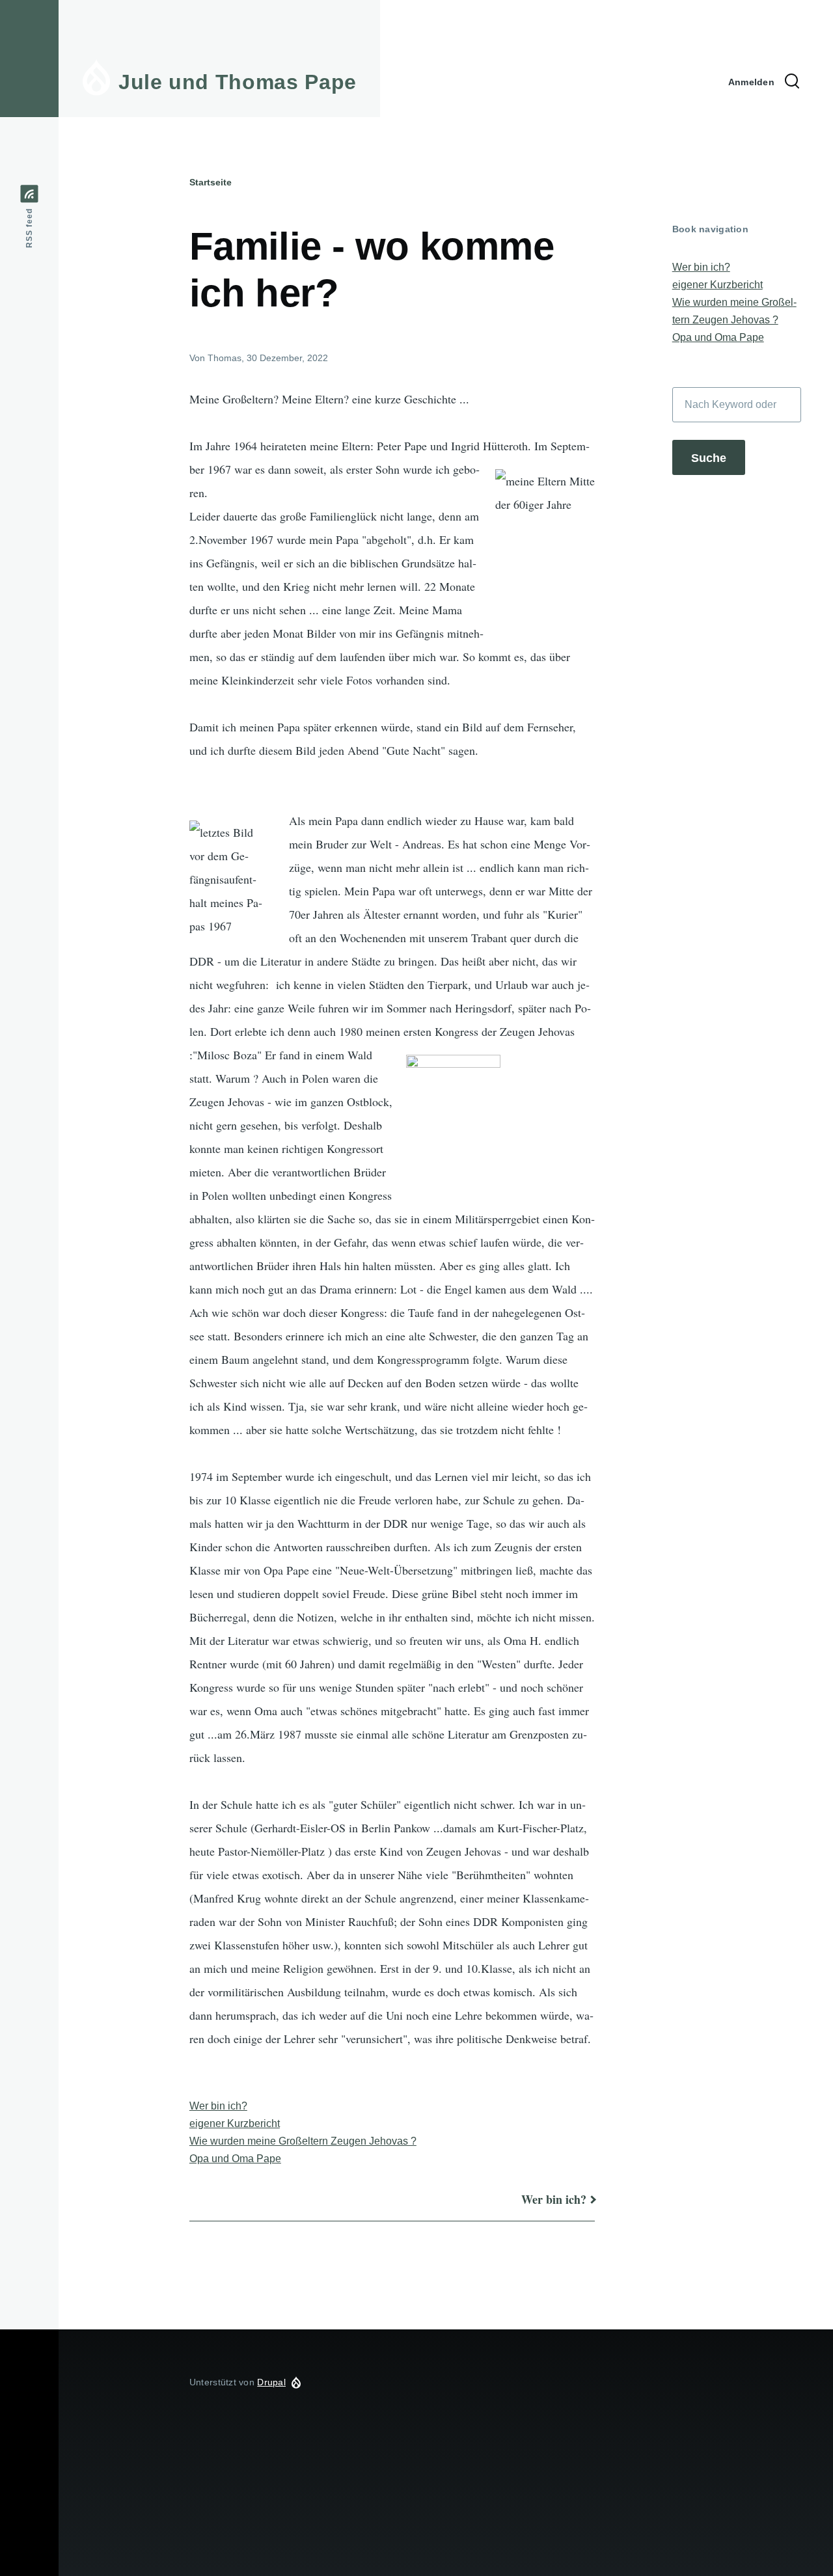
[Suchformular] (792, 82)
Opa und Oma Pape (235, 2159)
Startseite (211, 182)
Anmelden (751, 82)
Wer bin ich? (218, 2106)
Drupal (271, 2382)
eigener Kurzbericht (235, 2123)
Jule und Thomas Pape (238, 82)
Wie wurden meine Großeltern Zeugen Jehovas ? (303, 2141)
